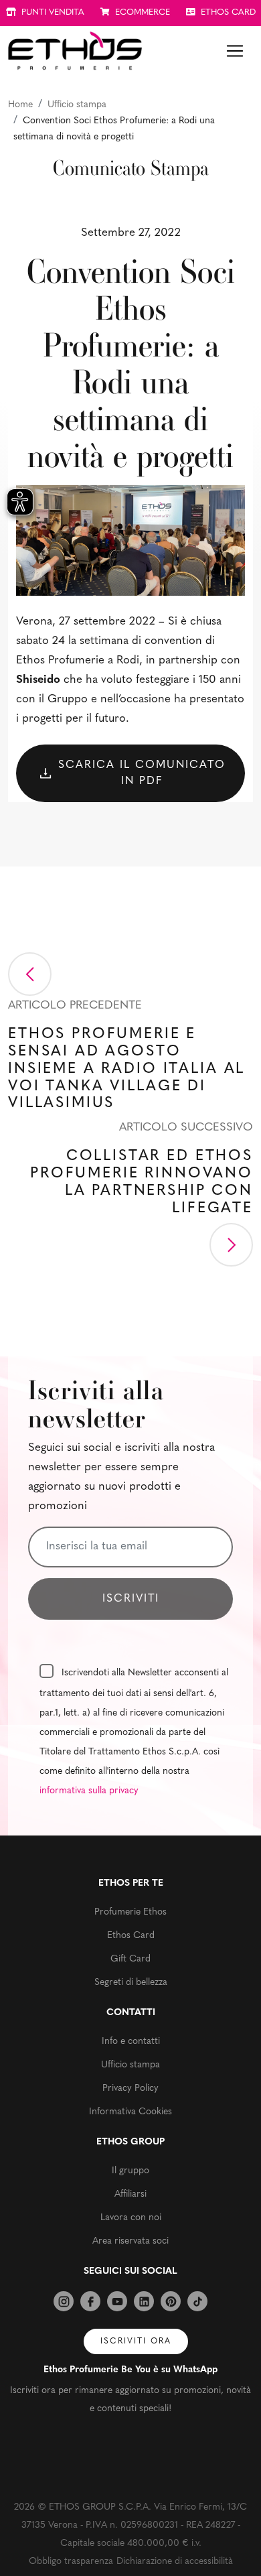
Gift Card (130, 1959)
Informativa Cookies (130, 2112)
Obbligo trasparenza (71, 2562)
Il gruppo (130, 2171)
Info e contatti (131, 2042)
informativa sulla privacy (89, 1791)
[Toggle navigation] (235, 51)
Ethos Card (131, 1936)
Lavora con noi (131, 2218)
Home (20, 105)
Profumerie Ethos (130, 1912)
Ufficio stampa (77, 105)
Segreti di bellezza (131, 1983)
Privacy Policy (130, 2088)
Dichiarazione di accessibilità (175, 2562)
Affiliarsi (130, 2194)
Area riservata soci (130, 2241)
